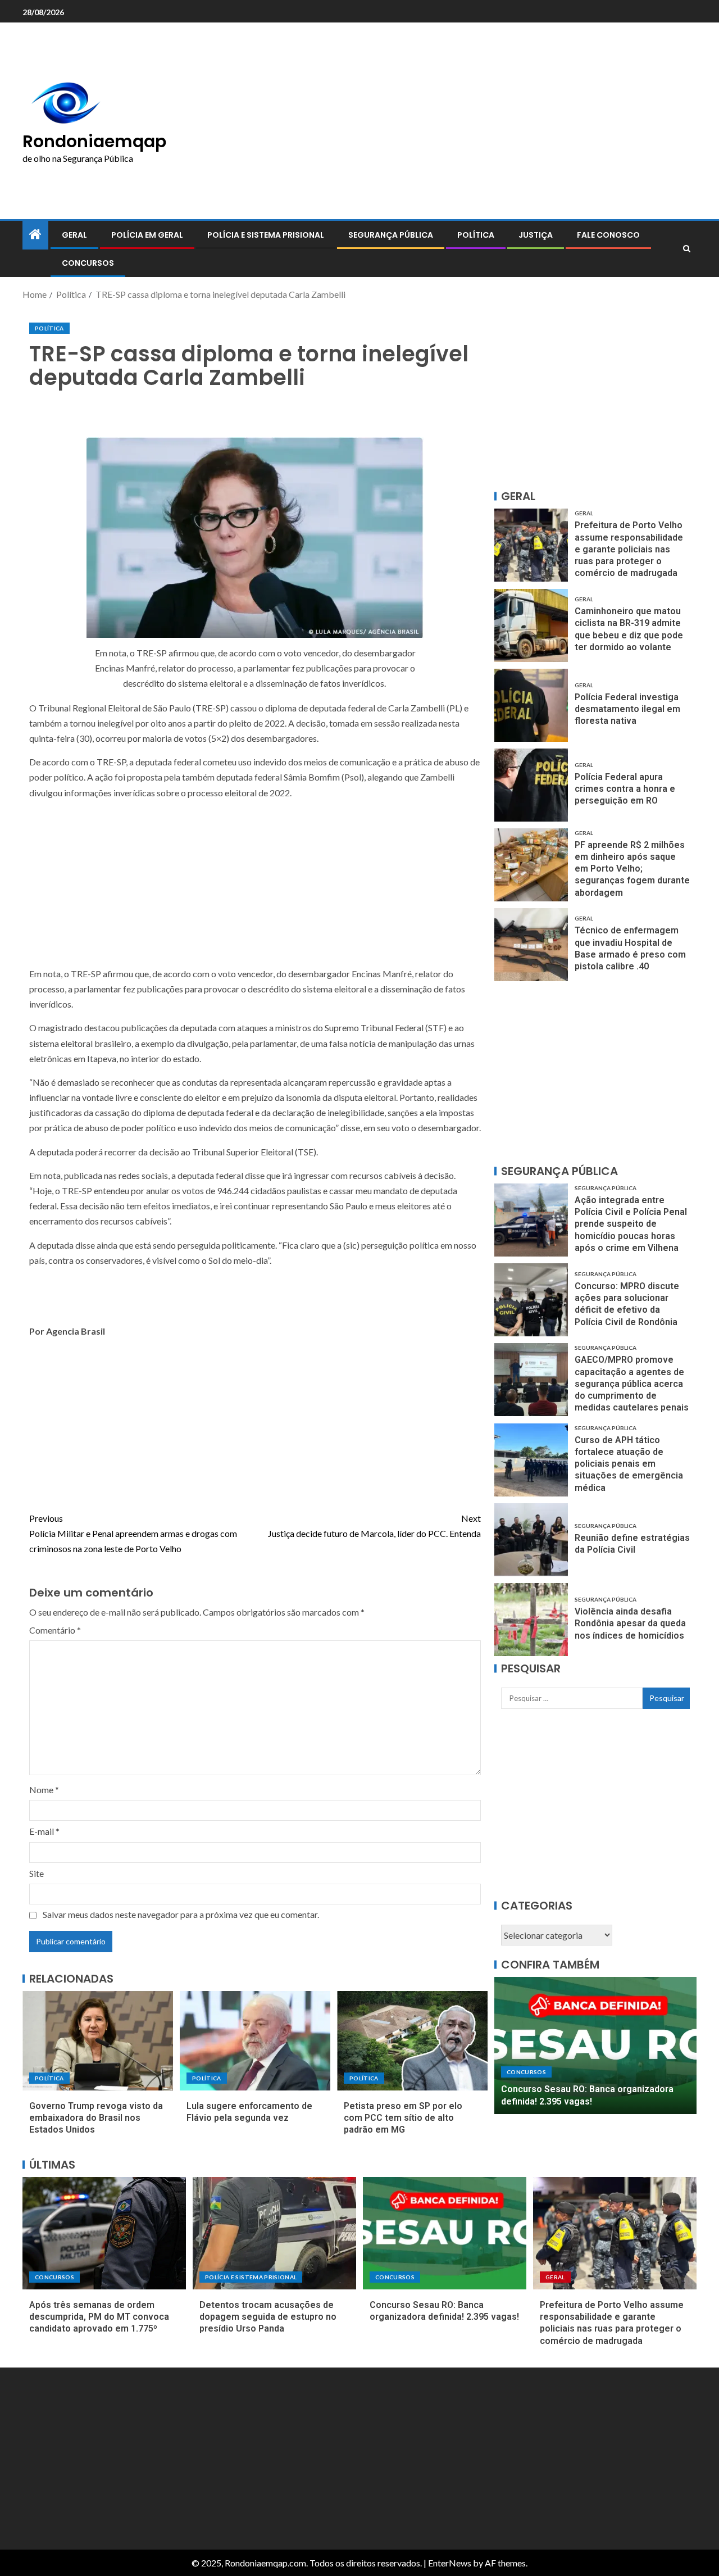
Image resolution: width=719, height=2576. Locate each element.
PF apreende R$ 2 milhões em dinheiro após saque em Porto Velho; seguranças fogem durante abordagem (632, 869)
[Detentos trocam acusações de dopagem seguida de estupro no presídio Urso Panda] (274, 2233)
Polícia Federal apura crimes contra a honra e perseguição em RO (625, 789)
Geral (74, 235)
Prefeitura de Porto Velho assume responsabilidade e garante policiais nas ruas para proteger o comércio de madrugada (629, 549)
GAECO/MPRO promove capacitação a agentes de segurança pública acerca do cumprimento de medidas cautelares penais (632, 1384)
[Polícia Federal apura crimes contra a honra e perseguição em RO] (531, 785)
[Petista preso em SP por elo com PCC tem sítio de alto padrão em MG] (412, 2041)
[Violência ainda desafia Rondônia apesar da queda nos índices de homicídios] (531, 1620)
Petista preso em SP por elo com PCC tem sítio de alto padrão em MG (403, 2118)
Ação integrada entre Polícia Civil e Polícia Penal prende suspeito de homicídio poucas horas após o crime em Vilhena (631, 1224)
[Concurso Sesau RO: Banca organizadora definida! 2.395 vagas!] (595, 2046)
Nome (44, 1790)
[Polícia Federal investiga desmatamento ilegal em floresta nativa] (531, 705)
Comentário (55, 1630)
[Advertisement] (477, 121)
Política (476, 235)
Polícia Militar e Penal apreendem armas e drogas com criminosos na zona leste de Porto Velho (133, 1533)
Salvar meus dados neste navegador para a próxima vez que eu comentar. (181, 1914)
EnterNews (450, 2563)
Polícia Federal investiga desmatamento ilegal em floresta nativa (627, 709)
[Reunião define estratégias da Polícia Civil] (531, 1540)
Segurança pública (391, 235)
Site (37, 1873)
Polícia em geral (147, 235)
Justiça (536, 235)
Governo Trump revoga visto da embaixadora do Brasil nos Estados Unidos (96, 2118)
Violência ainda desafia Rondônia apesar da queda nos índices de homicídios (630, 1623)
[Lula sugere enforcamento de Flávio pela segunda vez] (255, 2041)
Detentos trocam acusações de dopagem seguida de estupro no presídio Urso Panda (268, 2317)
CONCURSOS (88, 263)
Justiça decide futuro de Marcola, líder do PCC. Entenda (374, 1526)
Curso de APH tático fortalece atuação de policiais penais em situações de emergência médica (629, 1464)
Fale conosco (608, 235)
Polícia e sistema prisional (266, 235)
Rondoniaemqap (94, 141)
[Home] (35, 235)
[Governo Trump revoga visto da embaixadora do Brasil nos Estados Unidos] (98, 2041)
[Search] (687, 249)
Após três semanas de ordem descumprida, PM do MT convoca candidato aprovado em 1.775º (99, 2317)
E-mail (44, 1831)
